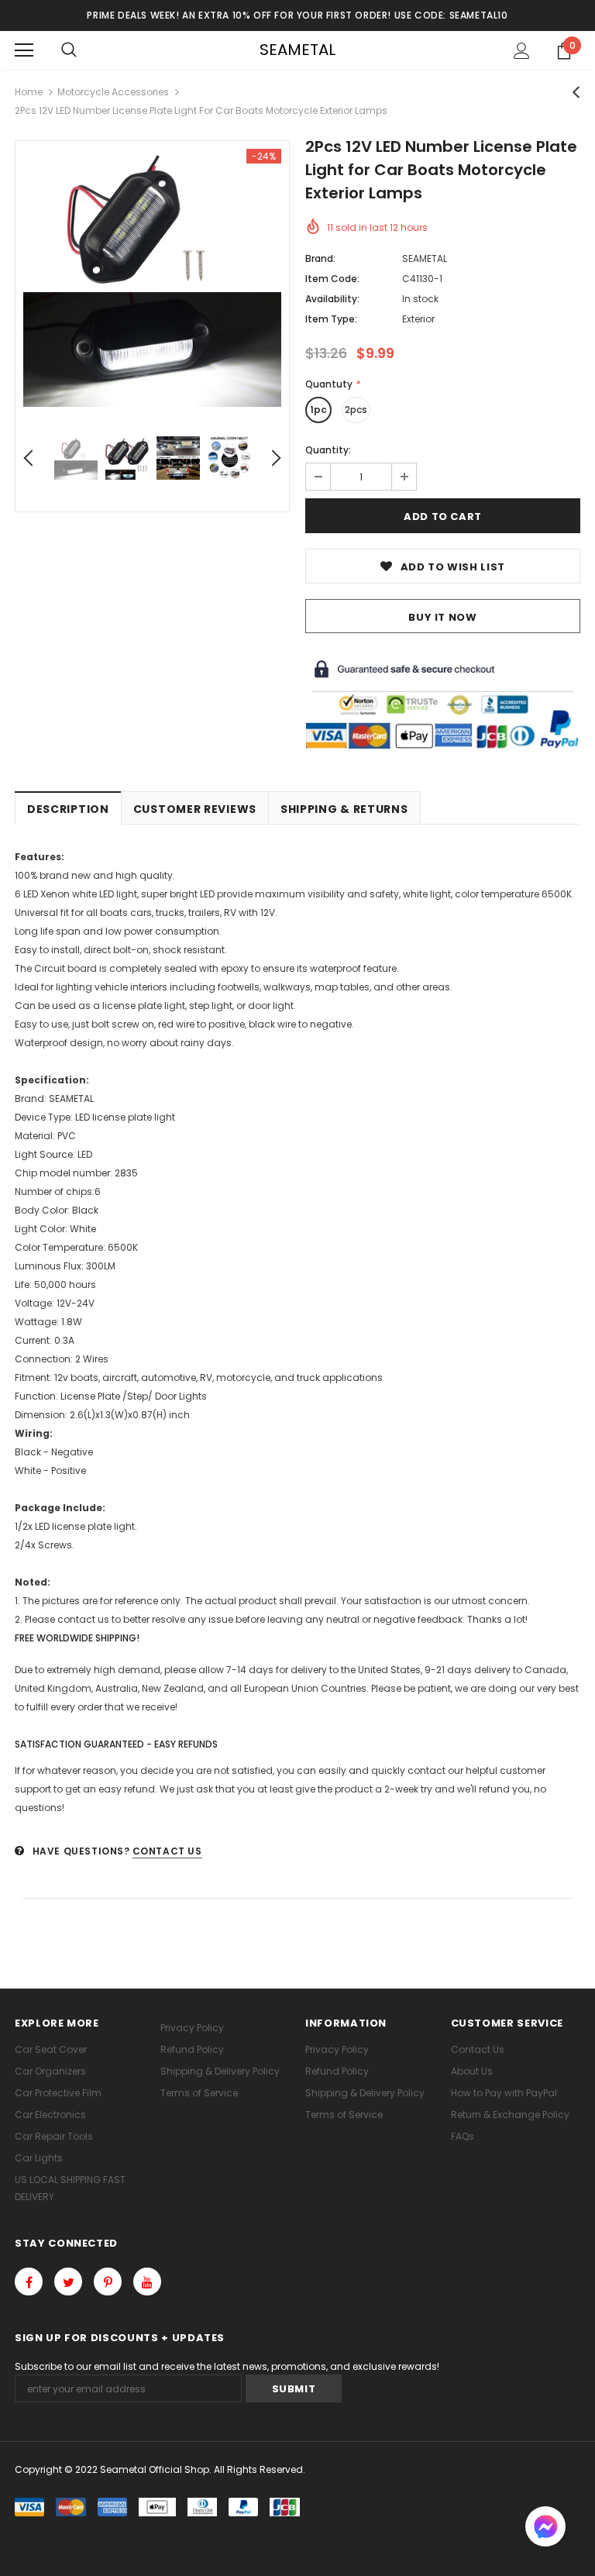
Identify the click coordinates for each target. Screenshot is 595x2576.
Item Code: (332, 279)
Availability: (332, 299)
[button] (545, 2528)
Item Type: (331, 319)
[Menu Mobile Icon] (24, 50)
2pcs (356, 410)
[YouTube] (147, 2282)
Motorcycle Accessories (113, 92)
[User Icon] (522, 51)
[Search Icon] (69, 50)
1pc (318, 410)
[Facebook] (29, 2282)
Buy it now (443, 617)
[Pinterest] (108, 2282)
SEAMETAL (297, 50)
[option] (152, 278)
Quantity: (328, 450)
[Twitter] (68, 2282)
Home (29, 92)
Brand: (320, 258)
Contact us (167, 1851)
